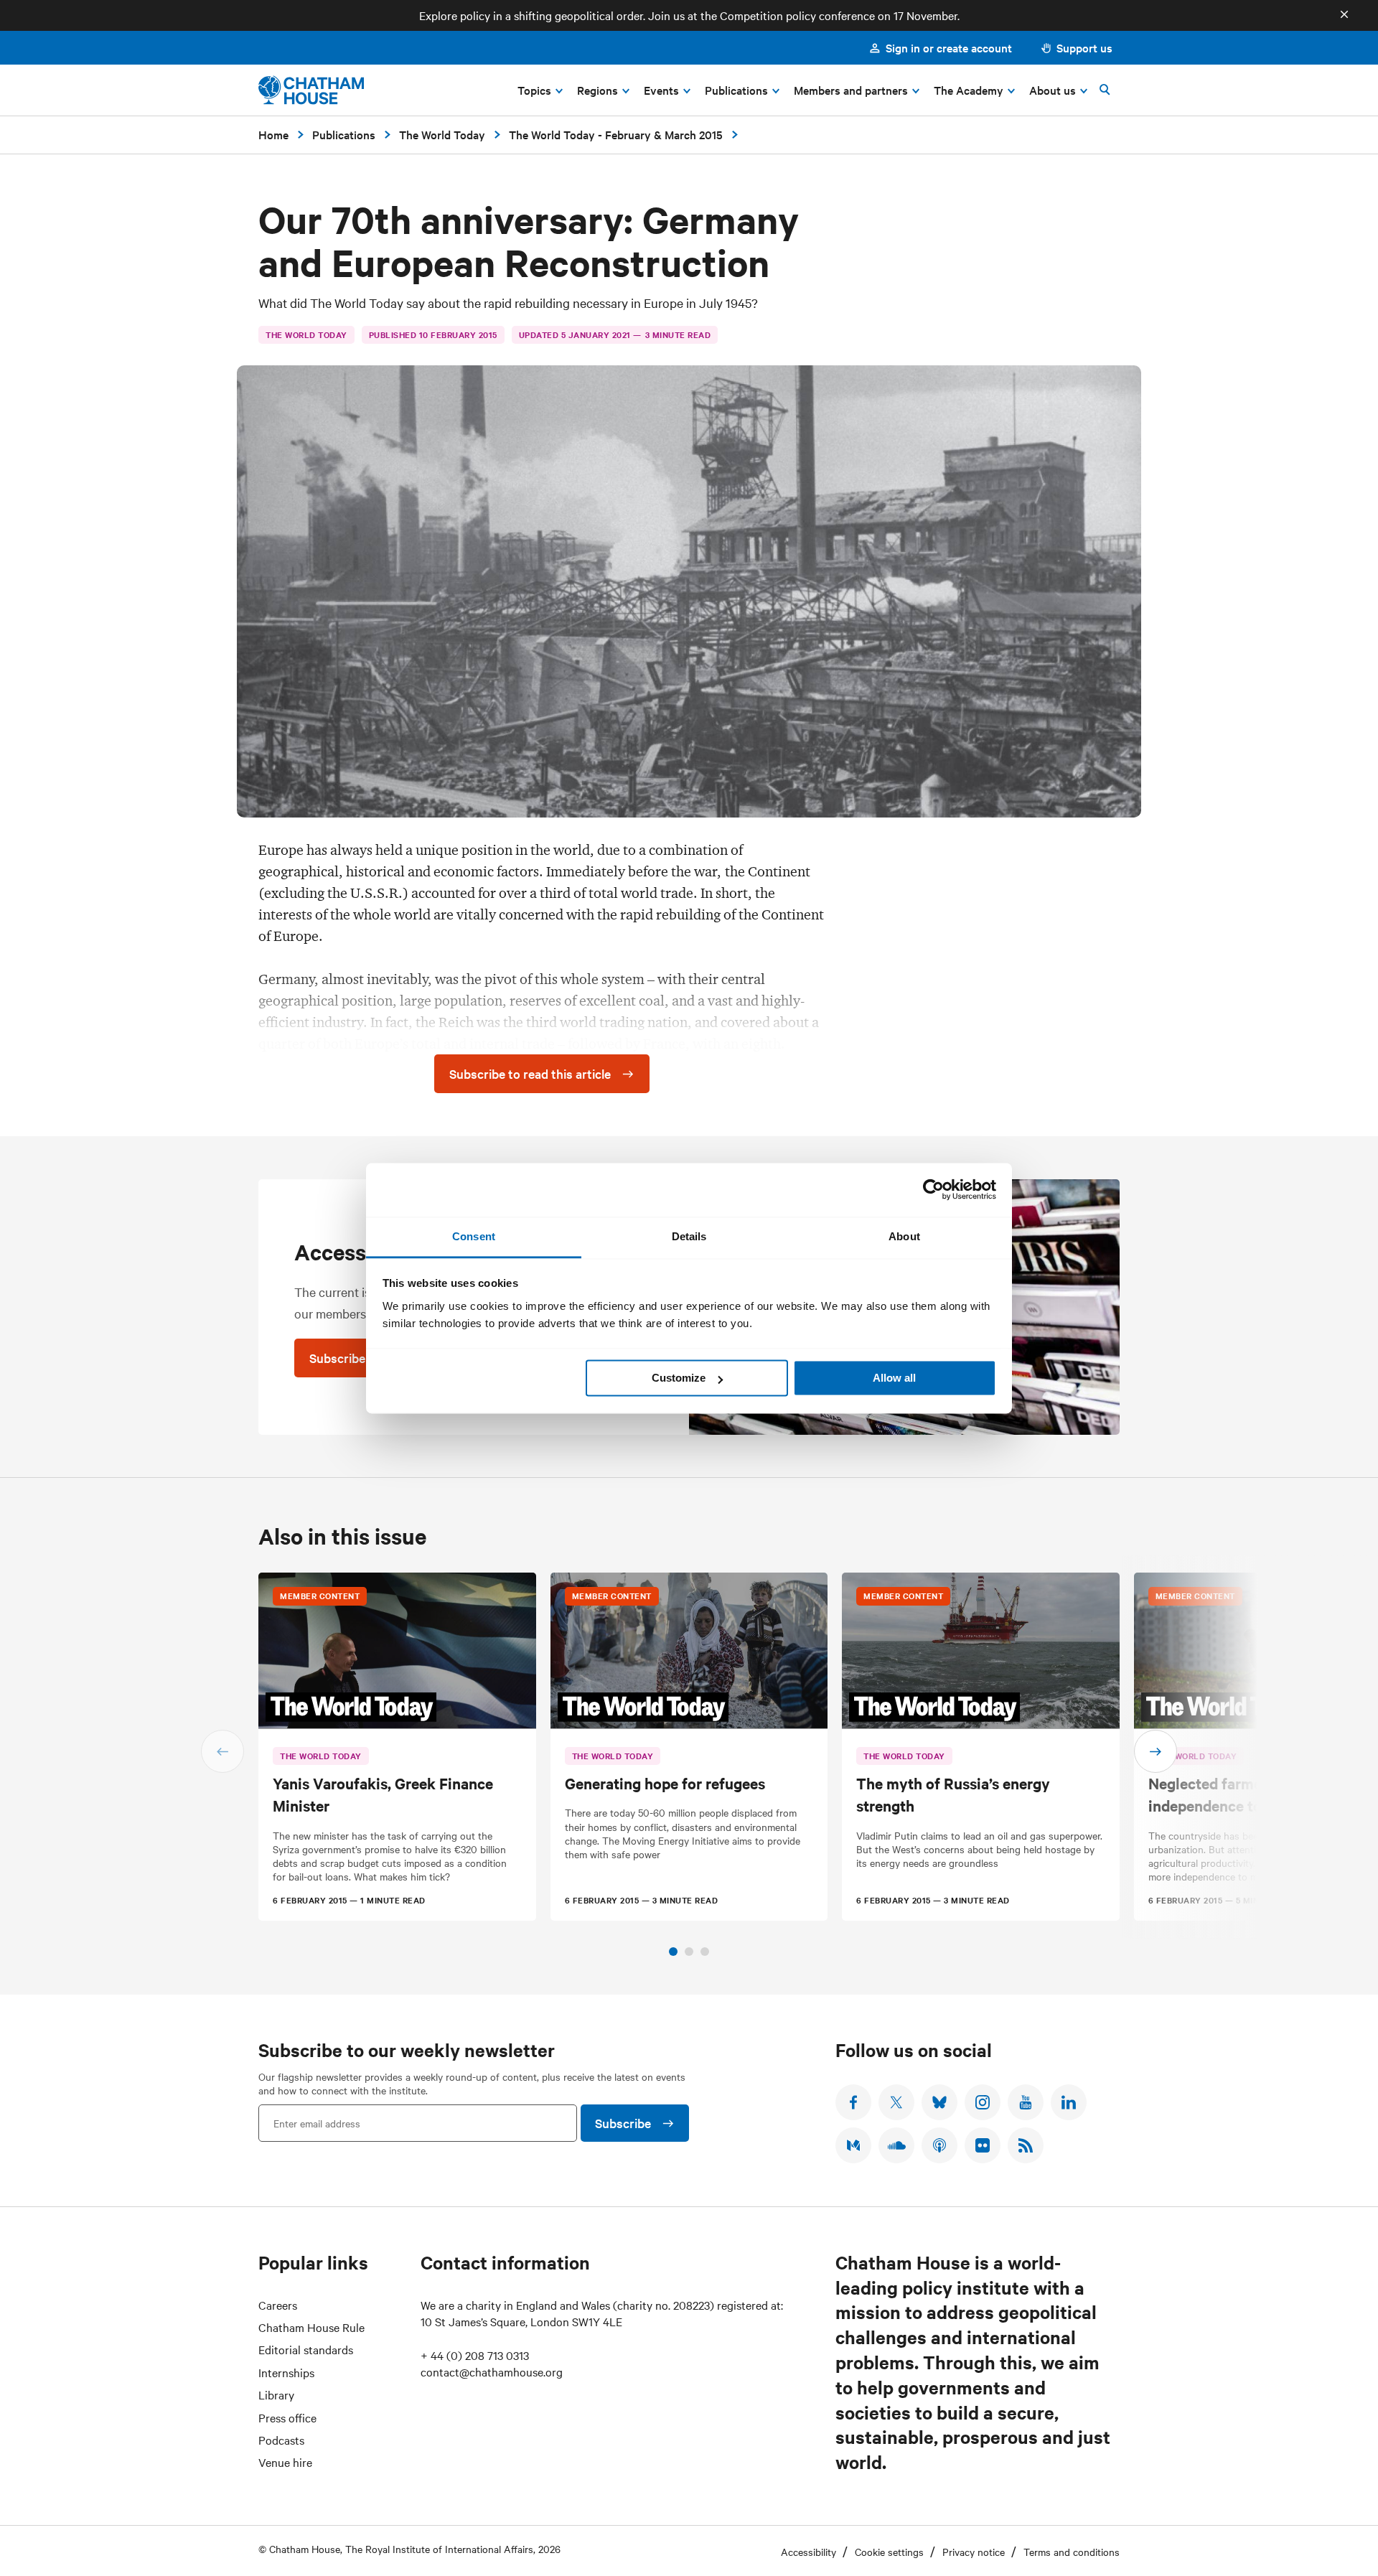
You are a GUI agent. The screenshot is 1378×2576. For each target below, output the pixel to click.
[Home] (311, 90)
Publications (344, 134)
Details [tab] (689, 1236)
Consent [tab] (474, 1236)
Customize (679, 1378)
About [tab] (904, 1236)
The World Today (442, 134)
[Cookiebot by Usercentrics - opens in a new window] (933, 1189)
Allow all (894, 1378)
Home (273, 134)
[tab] (673, 1952)
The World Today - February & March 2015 (616, 134)
